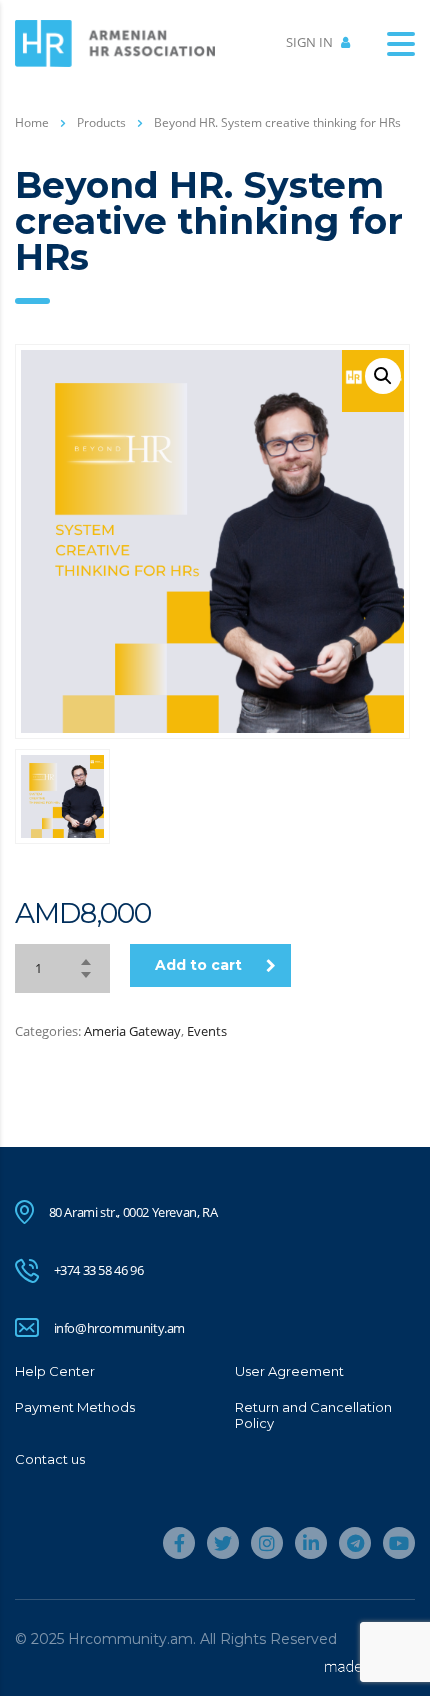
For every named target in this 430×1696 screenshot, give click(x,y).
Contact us (50, 1459)
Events (207, 1031)
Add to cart (198, 965)
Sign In (311, 42)
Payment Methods (75, 1407)
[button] (383, 376)
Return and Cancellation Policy (313, 1415)
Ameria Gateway (132, 1031)
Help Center (55, 1371)
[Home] (115, 41)
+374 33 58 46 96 (99, 1270)
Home (32, 122)
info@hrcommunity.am (119, 1328)
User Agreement (289, 1371)
